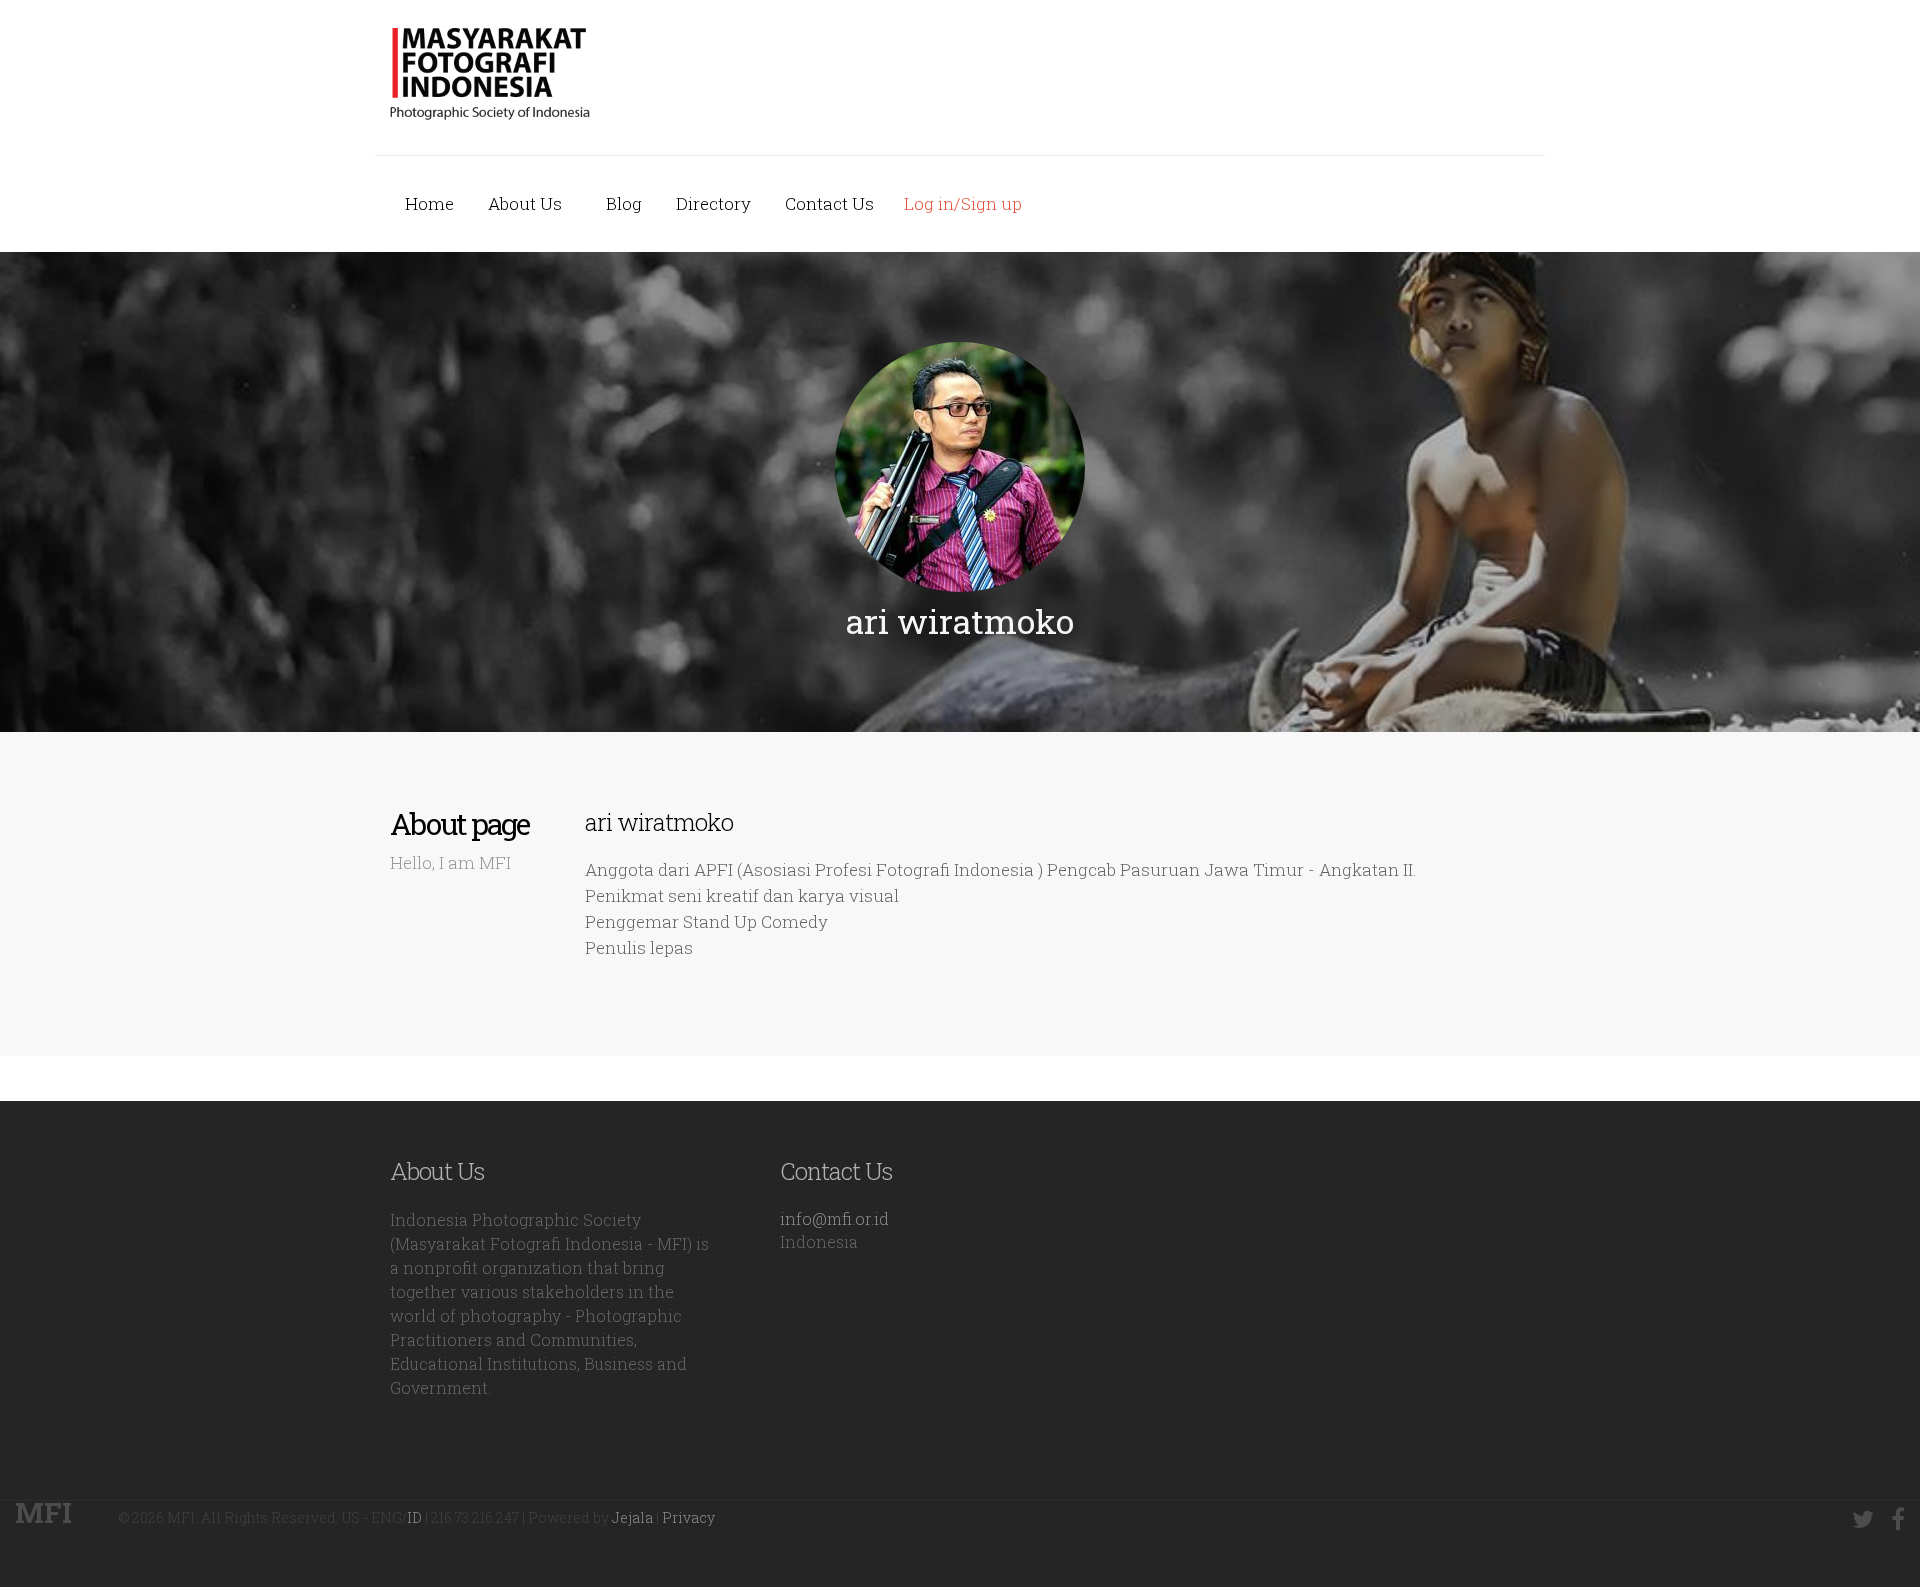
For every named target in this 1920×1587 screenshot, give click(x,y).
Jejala (632, 1517)
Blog (624, 203)
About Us (525, 203)
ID (414, 1517)
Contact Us (829, 203)
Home (429, 203)
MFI (43, 1512)
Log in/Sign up (963, 203)
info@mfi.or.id (834, 1218)
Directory (713, 203)
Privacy (688, 1517)
